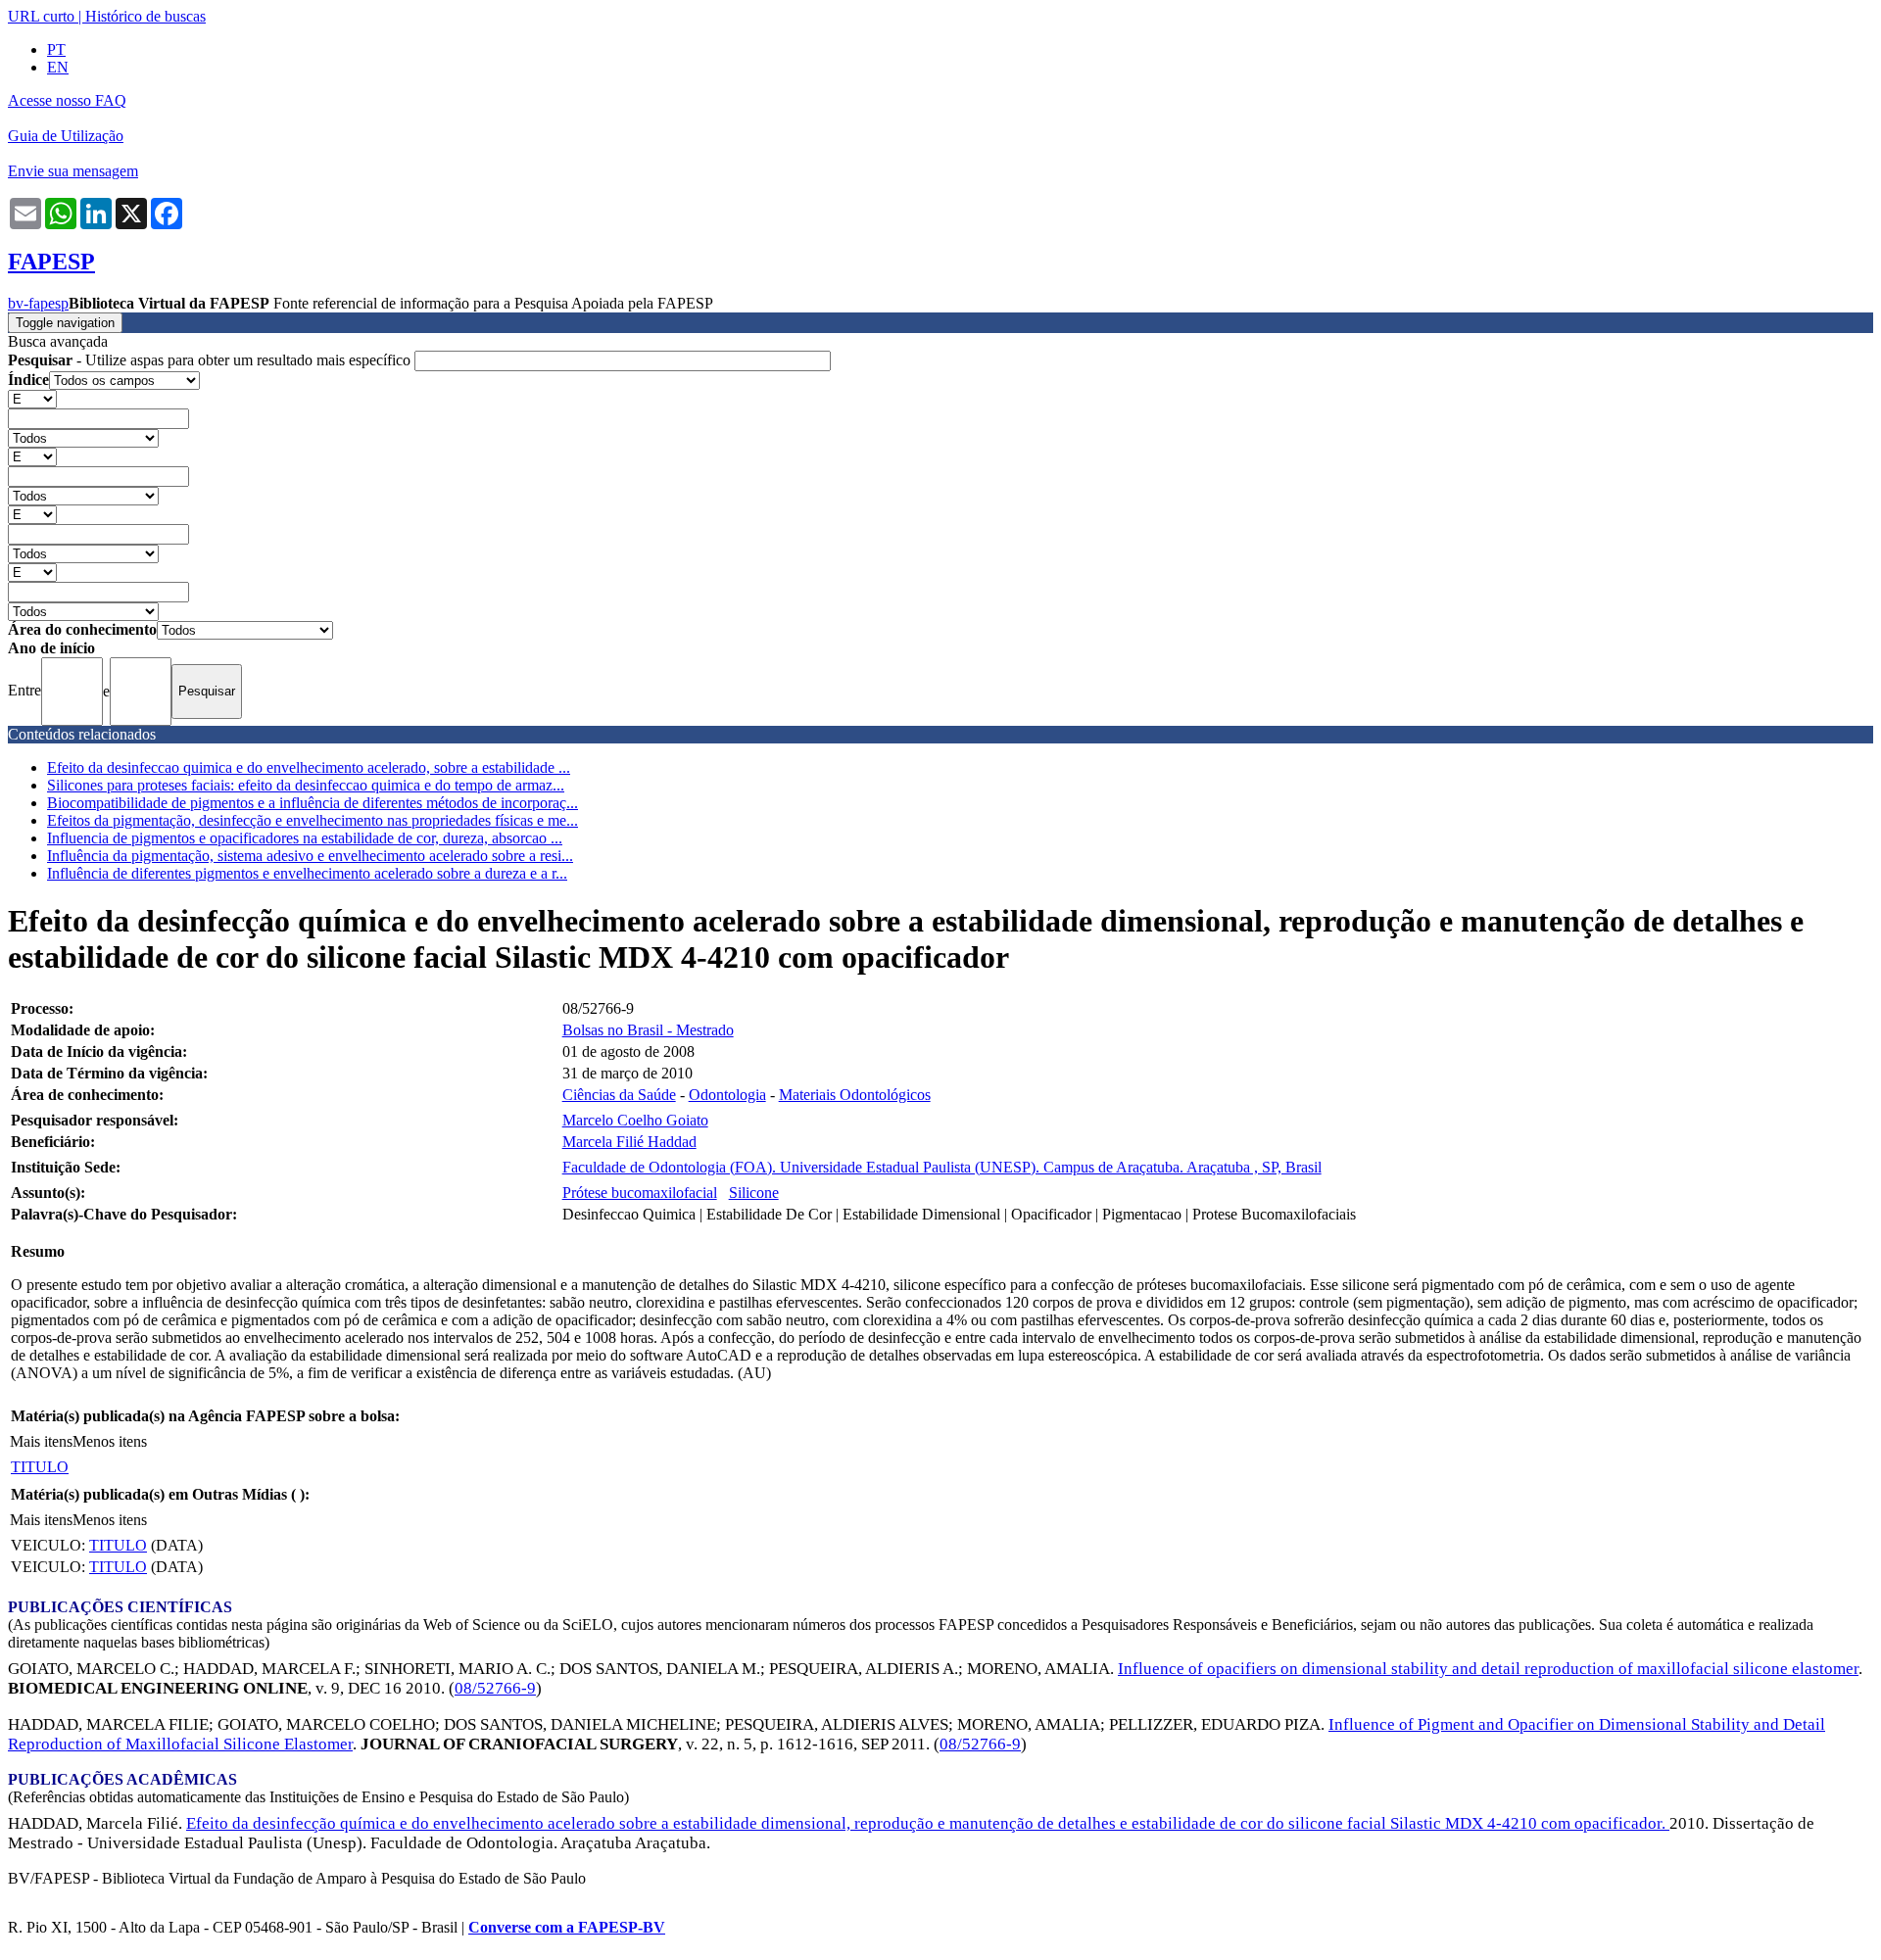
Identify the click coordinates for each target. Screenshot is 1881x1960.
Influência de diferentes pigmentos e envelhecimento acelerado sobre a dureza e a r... (307, 873)
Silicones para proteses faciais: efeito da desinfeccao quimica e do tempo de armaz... (306, 785)
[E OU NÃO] (32, 398)
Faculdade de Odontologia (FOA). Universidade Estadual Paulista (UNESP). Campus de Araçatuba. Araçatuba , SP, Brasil (942, 1167)
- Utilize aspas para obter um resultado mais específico (211, 360)
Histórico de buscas (145, 16)
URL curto (41, 16)
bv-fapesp (38, 303)
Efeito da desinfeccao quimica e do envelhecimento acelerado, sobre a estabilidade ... (309, 767)
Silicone (754, 1193)
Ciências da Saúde (619, 1095)
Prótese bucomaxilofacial (640, 1193)
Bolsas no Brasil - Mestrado (648, 1030)
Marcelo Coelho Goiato (635, 1120)
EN (58, 67)
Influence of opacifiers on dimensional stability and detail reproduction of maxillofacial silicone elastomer (1488, 1669)
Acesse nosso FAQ (67, 100)
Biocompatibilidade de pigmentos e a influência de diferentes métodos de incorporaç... (313, 803)
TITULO (40, 1467)
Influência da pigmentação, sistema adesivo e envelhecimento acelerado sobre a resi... (310, 856)
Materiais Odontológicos (855, 1095)
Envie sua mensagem (73, 171)
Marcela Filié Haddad (629, 1142)
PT (56, 49)
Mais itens (41, 1441)
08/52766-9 (495, 1688)
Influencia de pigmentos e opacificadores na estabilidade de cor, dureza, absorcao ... (305, 838)
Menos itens (110, 1441)
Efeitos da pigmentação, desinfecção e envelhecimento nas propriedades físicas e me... (313, 820)
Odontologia (727, 1095)
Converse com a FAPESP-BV (567, 1927)
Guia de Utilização (66, 136)
